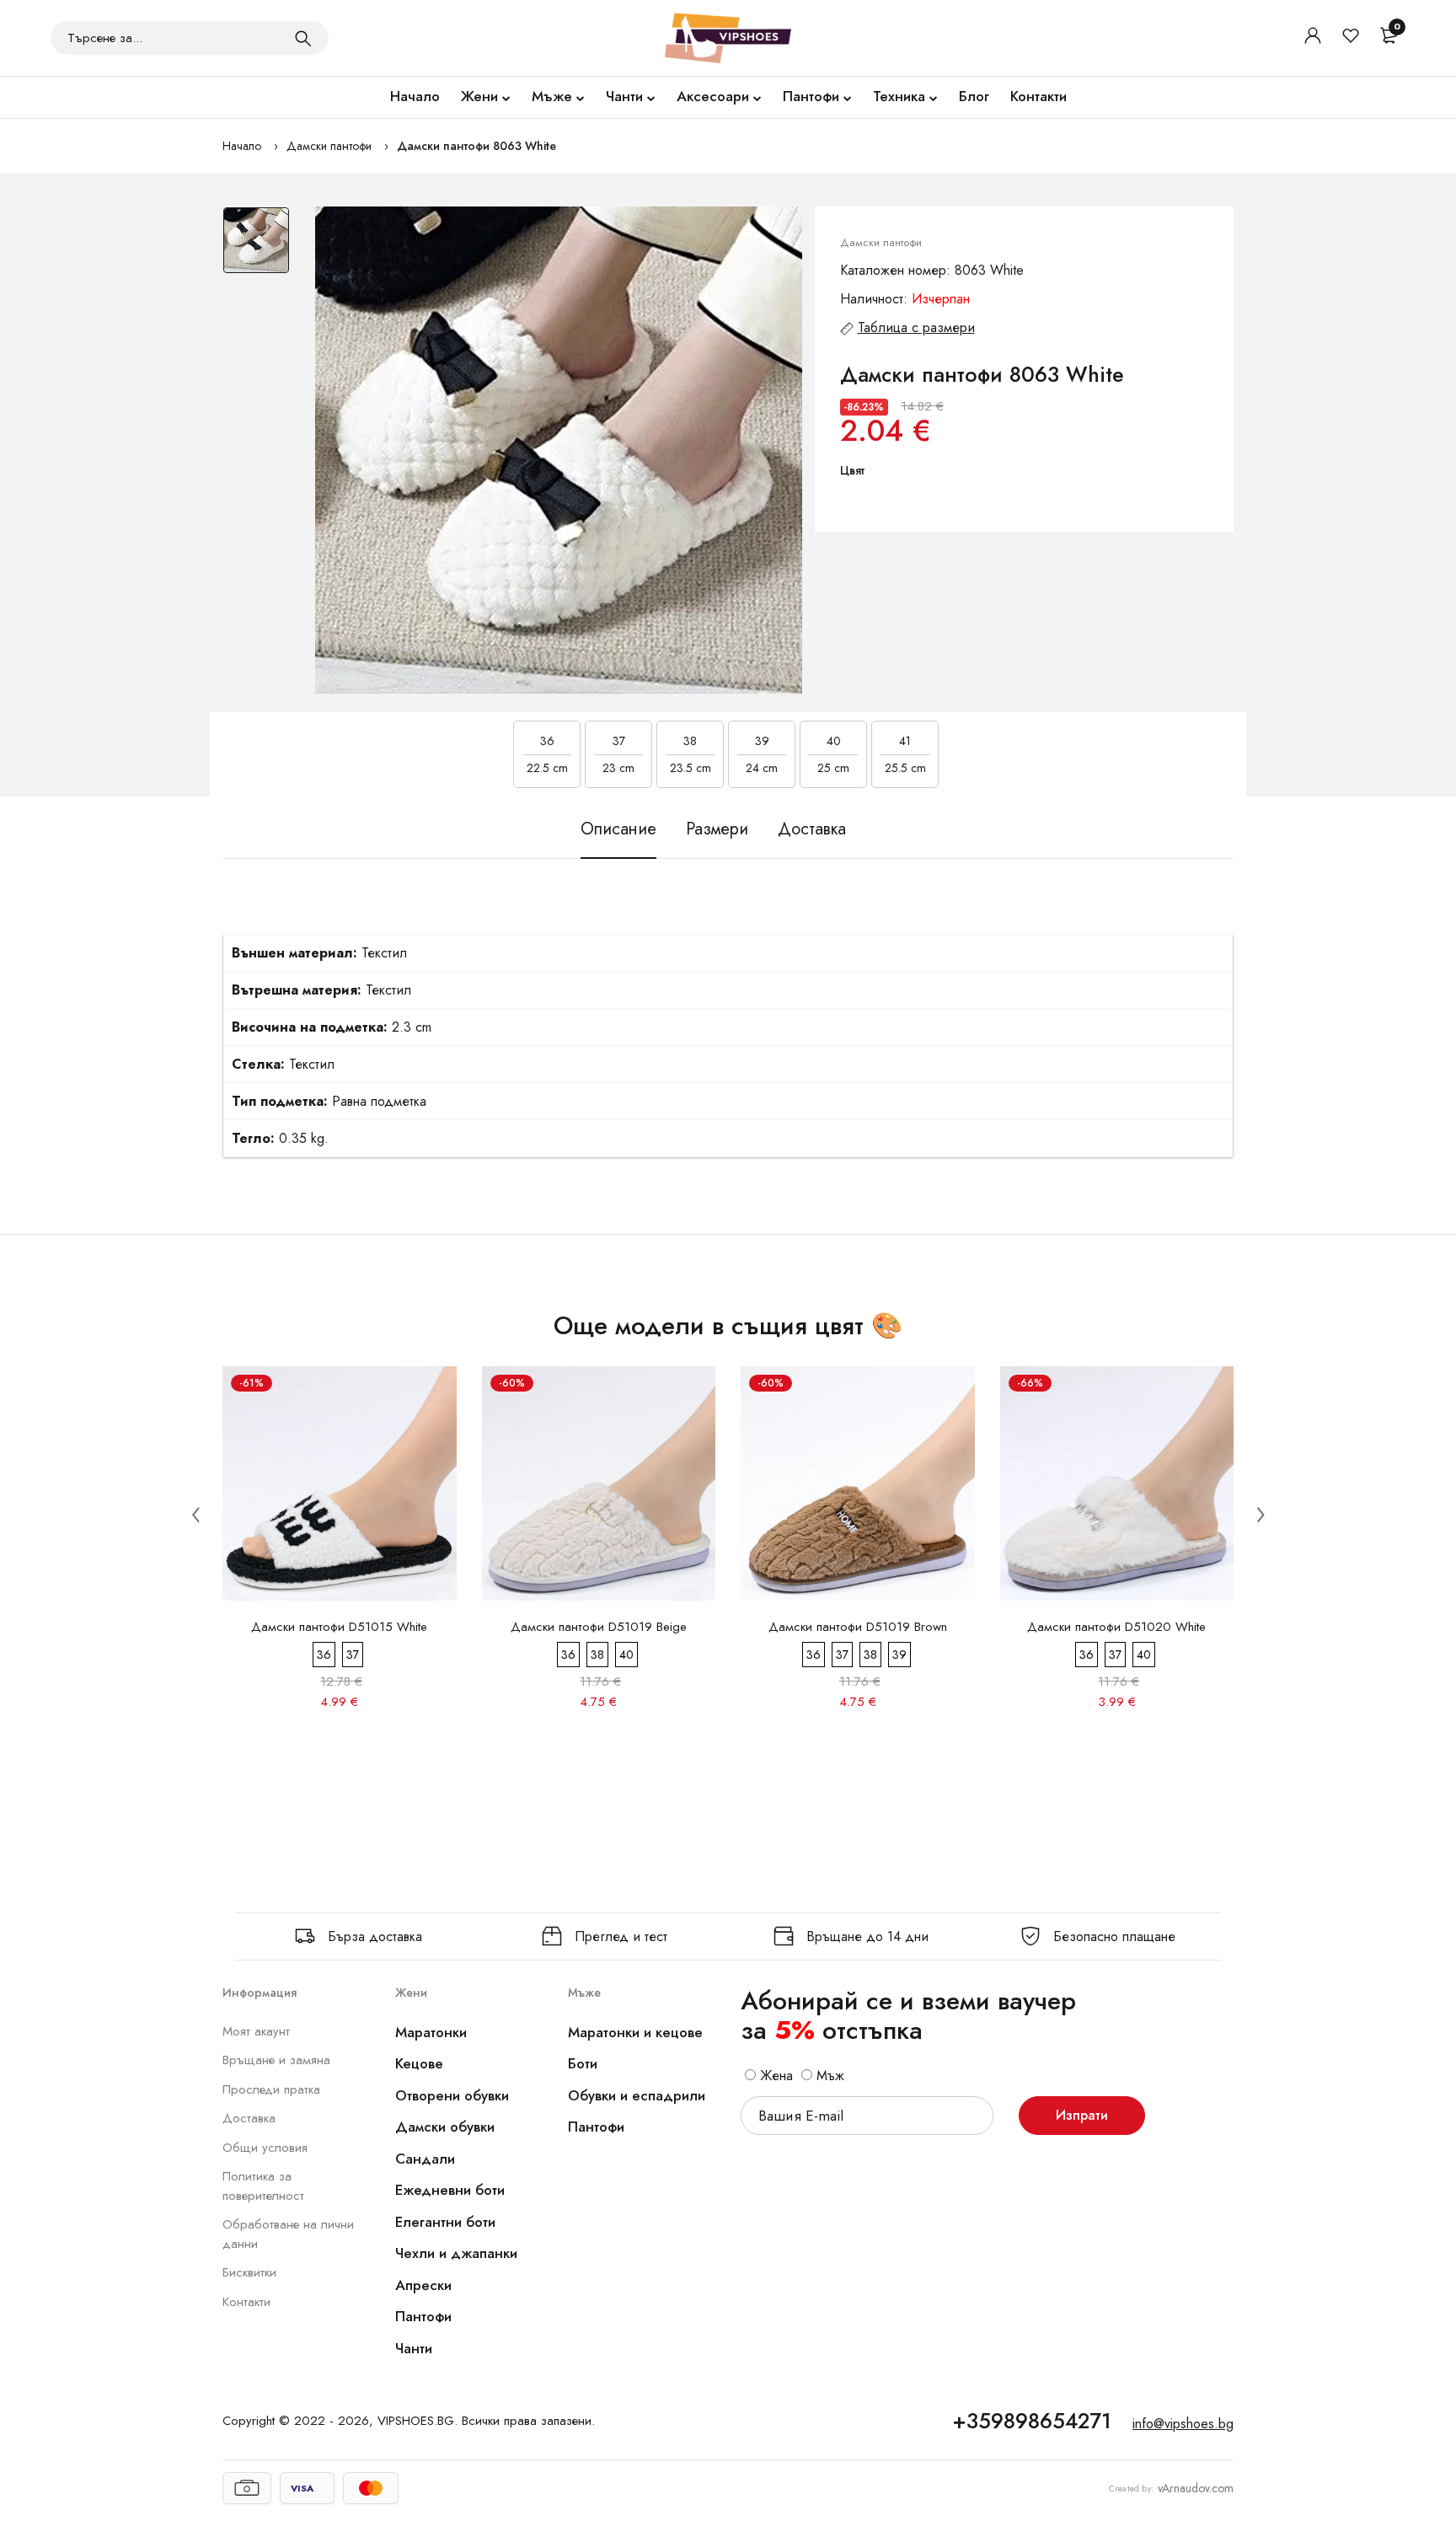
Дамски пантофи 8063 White (476, 146)
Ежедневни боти (450, 2190)
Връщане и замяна (276, 2060)
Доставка (249, 2118)
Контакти (1038, 96)
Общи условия (265, 2148)
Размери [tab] (717, 829)
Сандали (425, 2159)
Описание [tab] (618, 829)
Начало (415, 96)
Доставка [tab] (812, 829)
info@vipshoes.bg (1183, 2424)
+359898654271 (1032, 2421)
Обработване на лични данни (288, 2234)
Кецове (419, 2063)
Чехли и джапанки (456, 2253)
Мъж (828, 2076)
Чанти (624, 96)
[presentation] (195, 1514)
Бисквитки (249, 2272)
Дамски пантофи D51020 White (1116, 1627)
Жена (774, 2076)
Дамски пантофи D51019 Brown (858, 1627)
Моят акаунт (256, 2031)
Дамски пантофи (329, 146)
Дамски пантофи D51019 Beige (599, 1627)
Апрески (423, 2285)
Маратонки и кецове (635, 2032)
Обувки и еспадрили (637, 2095)
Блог (974, 96)
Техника (899, 96)
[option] (256, 249)
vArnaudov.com (1196, 2488)
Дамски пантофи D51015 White (339, 1627)
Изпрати (1082, 2115)
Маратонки (431, 2032)
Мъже (552, 96)
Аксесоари (713, 96)
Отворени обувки (452, 2095)
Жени (479, 96)
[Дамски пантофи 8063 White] (559, 450)
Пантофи (811, 96)
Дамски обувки (445, 2127)
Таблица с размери (916, 327)
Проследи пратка (271, 2089)
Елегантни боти (445, 2222)
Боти (583, 2063)
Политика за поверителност (263, 2186)
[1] (303, 38)
